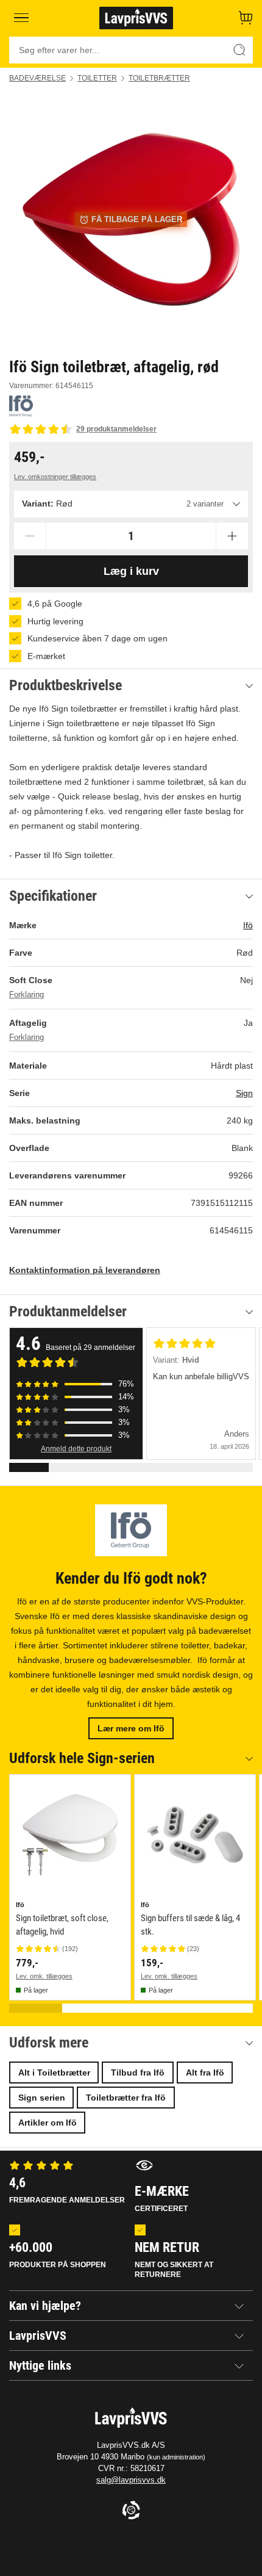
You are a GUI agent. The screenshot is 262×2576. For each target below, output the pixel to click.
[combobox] (131, 504)
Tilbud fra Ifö (138, 2073)
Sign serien (42, 2098)
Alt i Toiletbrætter (54, 2073)
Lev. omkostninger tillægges (55, 477)
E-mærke (162, 2198)
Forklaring (27, 995)
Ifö (248, 925)
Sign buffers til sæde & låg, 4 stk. (190, 1925)
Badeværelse (37, 78)
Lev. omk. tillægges (44, 1976)
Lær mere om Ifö (131, 1728)
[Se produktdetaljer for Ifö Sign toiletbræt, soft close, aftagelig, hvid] (70, 1835)
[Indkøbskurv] (246, 18)
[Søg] (239, 50)
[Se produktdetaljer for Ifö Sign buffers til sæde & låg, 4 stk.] (195, 1835)
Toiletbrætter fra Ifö (126, 2098)
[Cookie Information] (131, 2511)
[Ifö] (21, 406)
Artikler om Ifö (48, 2123)
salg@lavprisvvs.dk (131, 2480)
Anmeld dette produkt (76, 1449)
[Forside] (136, 18)
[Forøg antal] (232, 536)
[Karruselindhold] (131, 220)
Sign (244, 1093)
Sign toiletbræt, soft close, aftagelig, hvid (62, 1925)
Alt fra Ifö (205, 2073)
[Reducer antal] (30, 536)
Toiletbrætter (159, 78)
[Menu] (22, 18)
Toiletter (97, 78)
